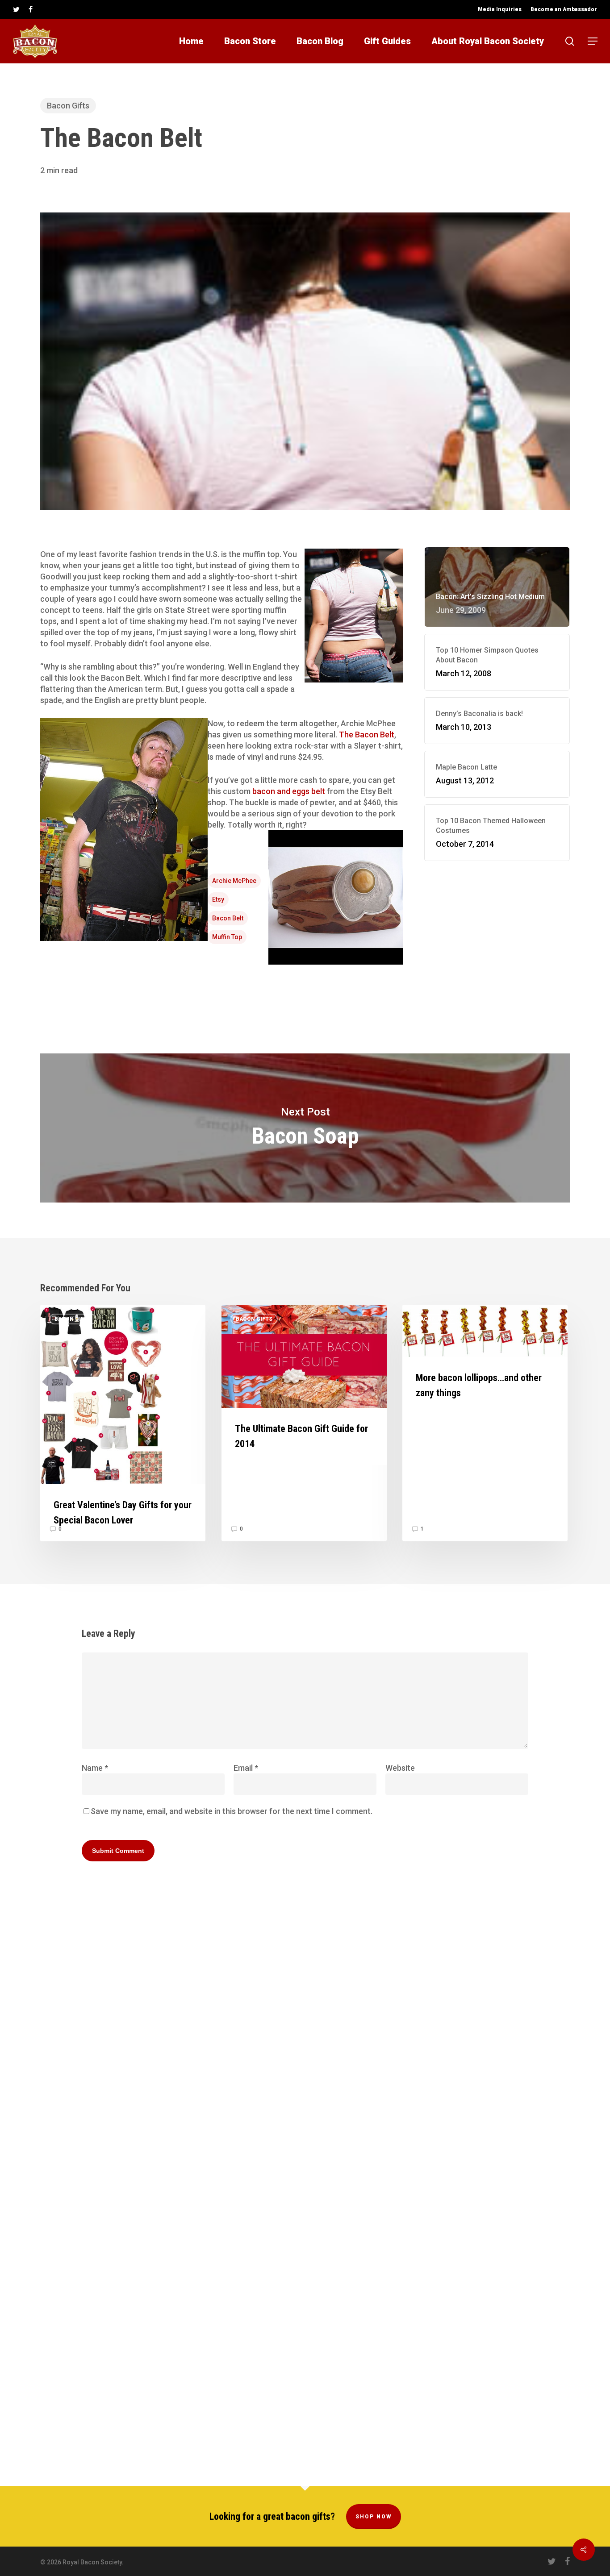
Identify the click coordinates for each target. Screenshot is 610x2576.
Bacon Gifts (68, 106)
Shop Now (374, 2517)
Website (400, 1768)
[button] (593, 41)
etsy (218, 899)
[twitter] (16, 9)
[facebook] (31, 9)
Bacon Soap (305, 1128)
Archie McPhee (234, 881)
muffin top (227, 937)
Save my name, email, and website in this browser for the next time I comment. (232, 1811)
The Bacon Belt (367, 735)
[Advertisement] (497, 944)
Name (95, 1768)
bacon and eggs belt (289, 791)
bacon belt (228, 918)
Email (246, 1768)
